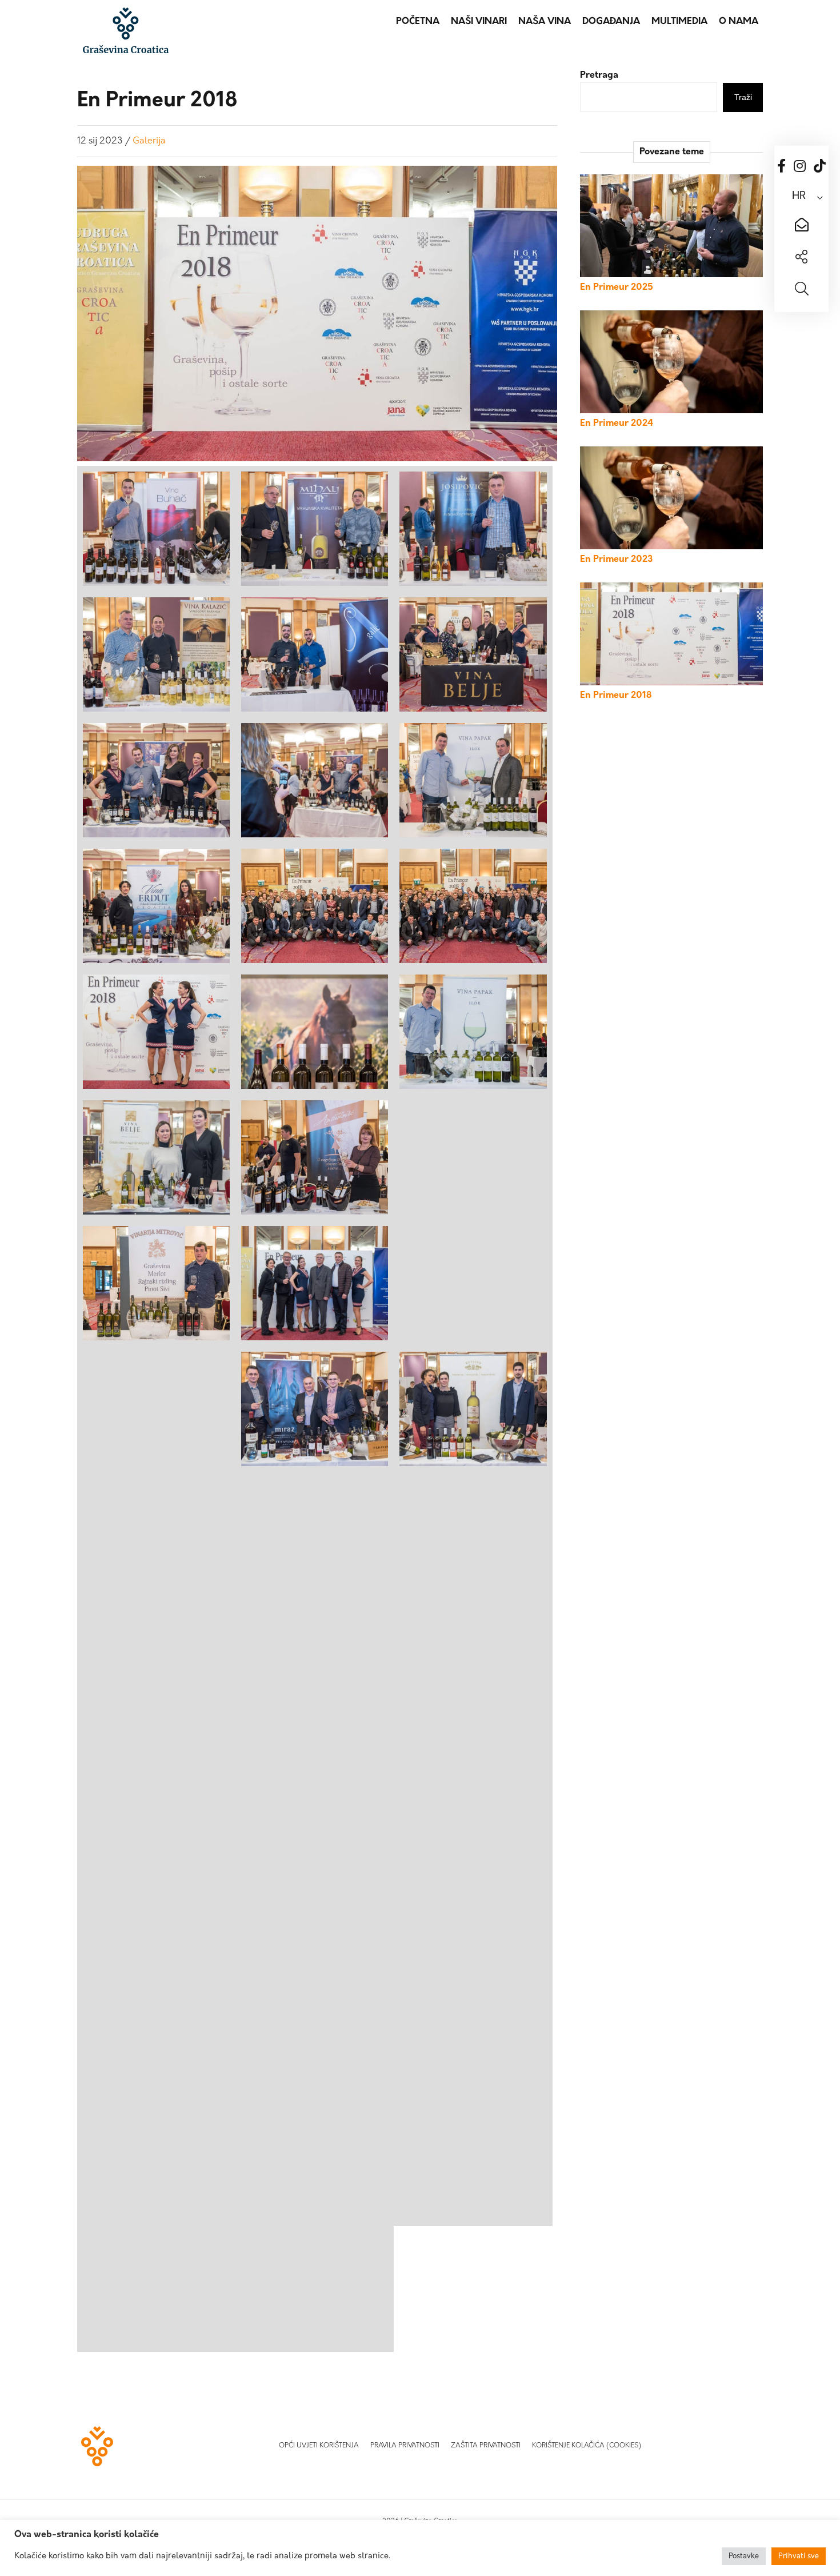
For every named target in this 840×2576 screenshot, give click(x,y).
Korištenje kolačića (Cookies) (587, 2446)
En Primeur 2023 (616, 560)
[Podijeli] (801, 258)
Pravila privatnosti (405, 2446)
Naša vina (545, 22)
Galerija (149, 141)
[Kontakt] (801, 226)
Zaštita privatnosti (486, 2446)
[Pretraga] (801, 290)
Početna (418, 22)
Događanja (611, 22)
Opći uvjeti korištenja (319, 2446)
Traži (743, 97)
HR (799, 197)
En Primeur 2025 (617, 287)
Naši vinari (479, 22)
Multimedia (679, 22)
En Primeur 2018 (616, 696)
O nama (739, 22)
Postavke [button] (744, 2556)
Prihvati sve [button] (799, 2556)
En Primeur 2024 (617, 424)
